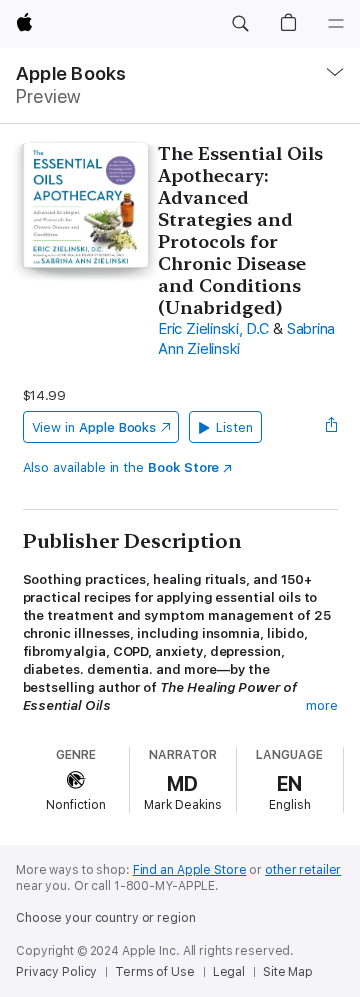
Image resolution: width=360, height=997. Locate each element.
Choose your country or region (106, 918)
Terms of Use (155, 972)
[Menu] (336, 24)
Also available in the (121, 467)
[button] (240, 24)
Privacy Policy (56, 972)
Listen (234, 427)
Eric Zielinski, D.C (213, 329)
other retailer (303, 870)
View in (94, 427)
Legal (229, 972)
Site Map (288, 972)
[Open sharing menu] (331, 427)
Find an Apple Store (190, 870)
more (322, 705)
